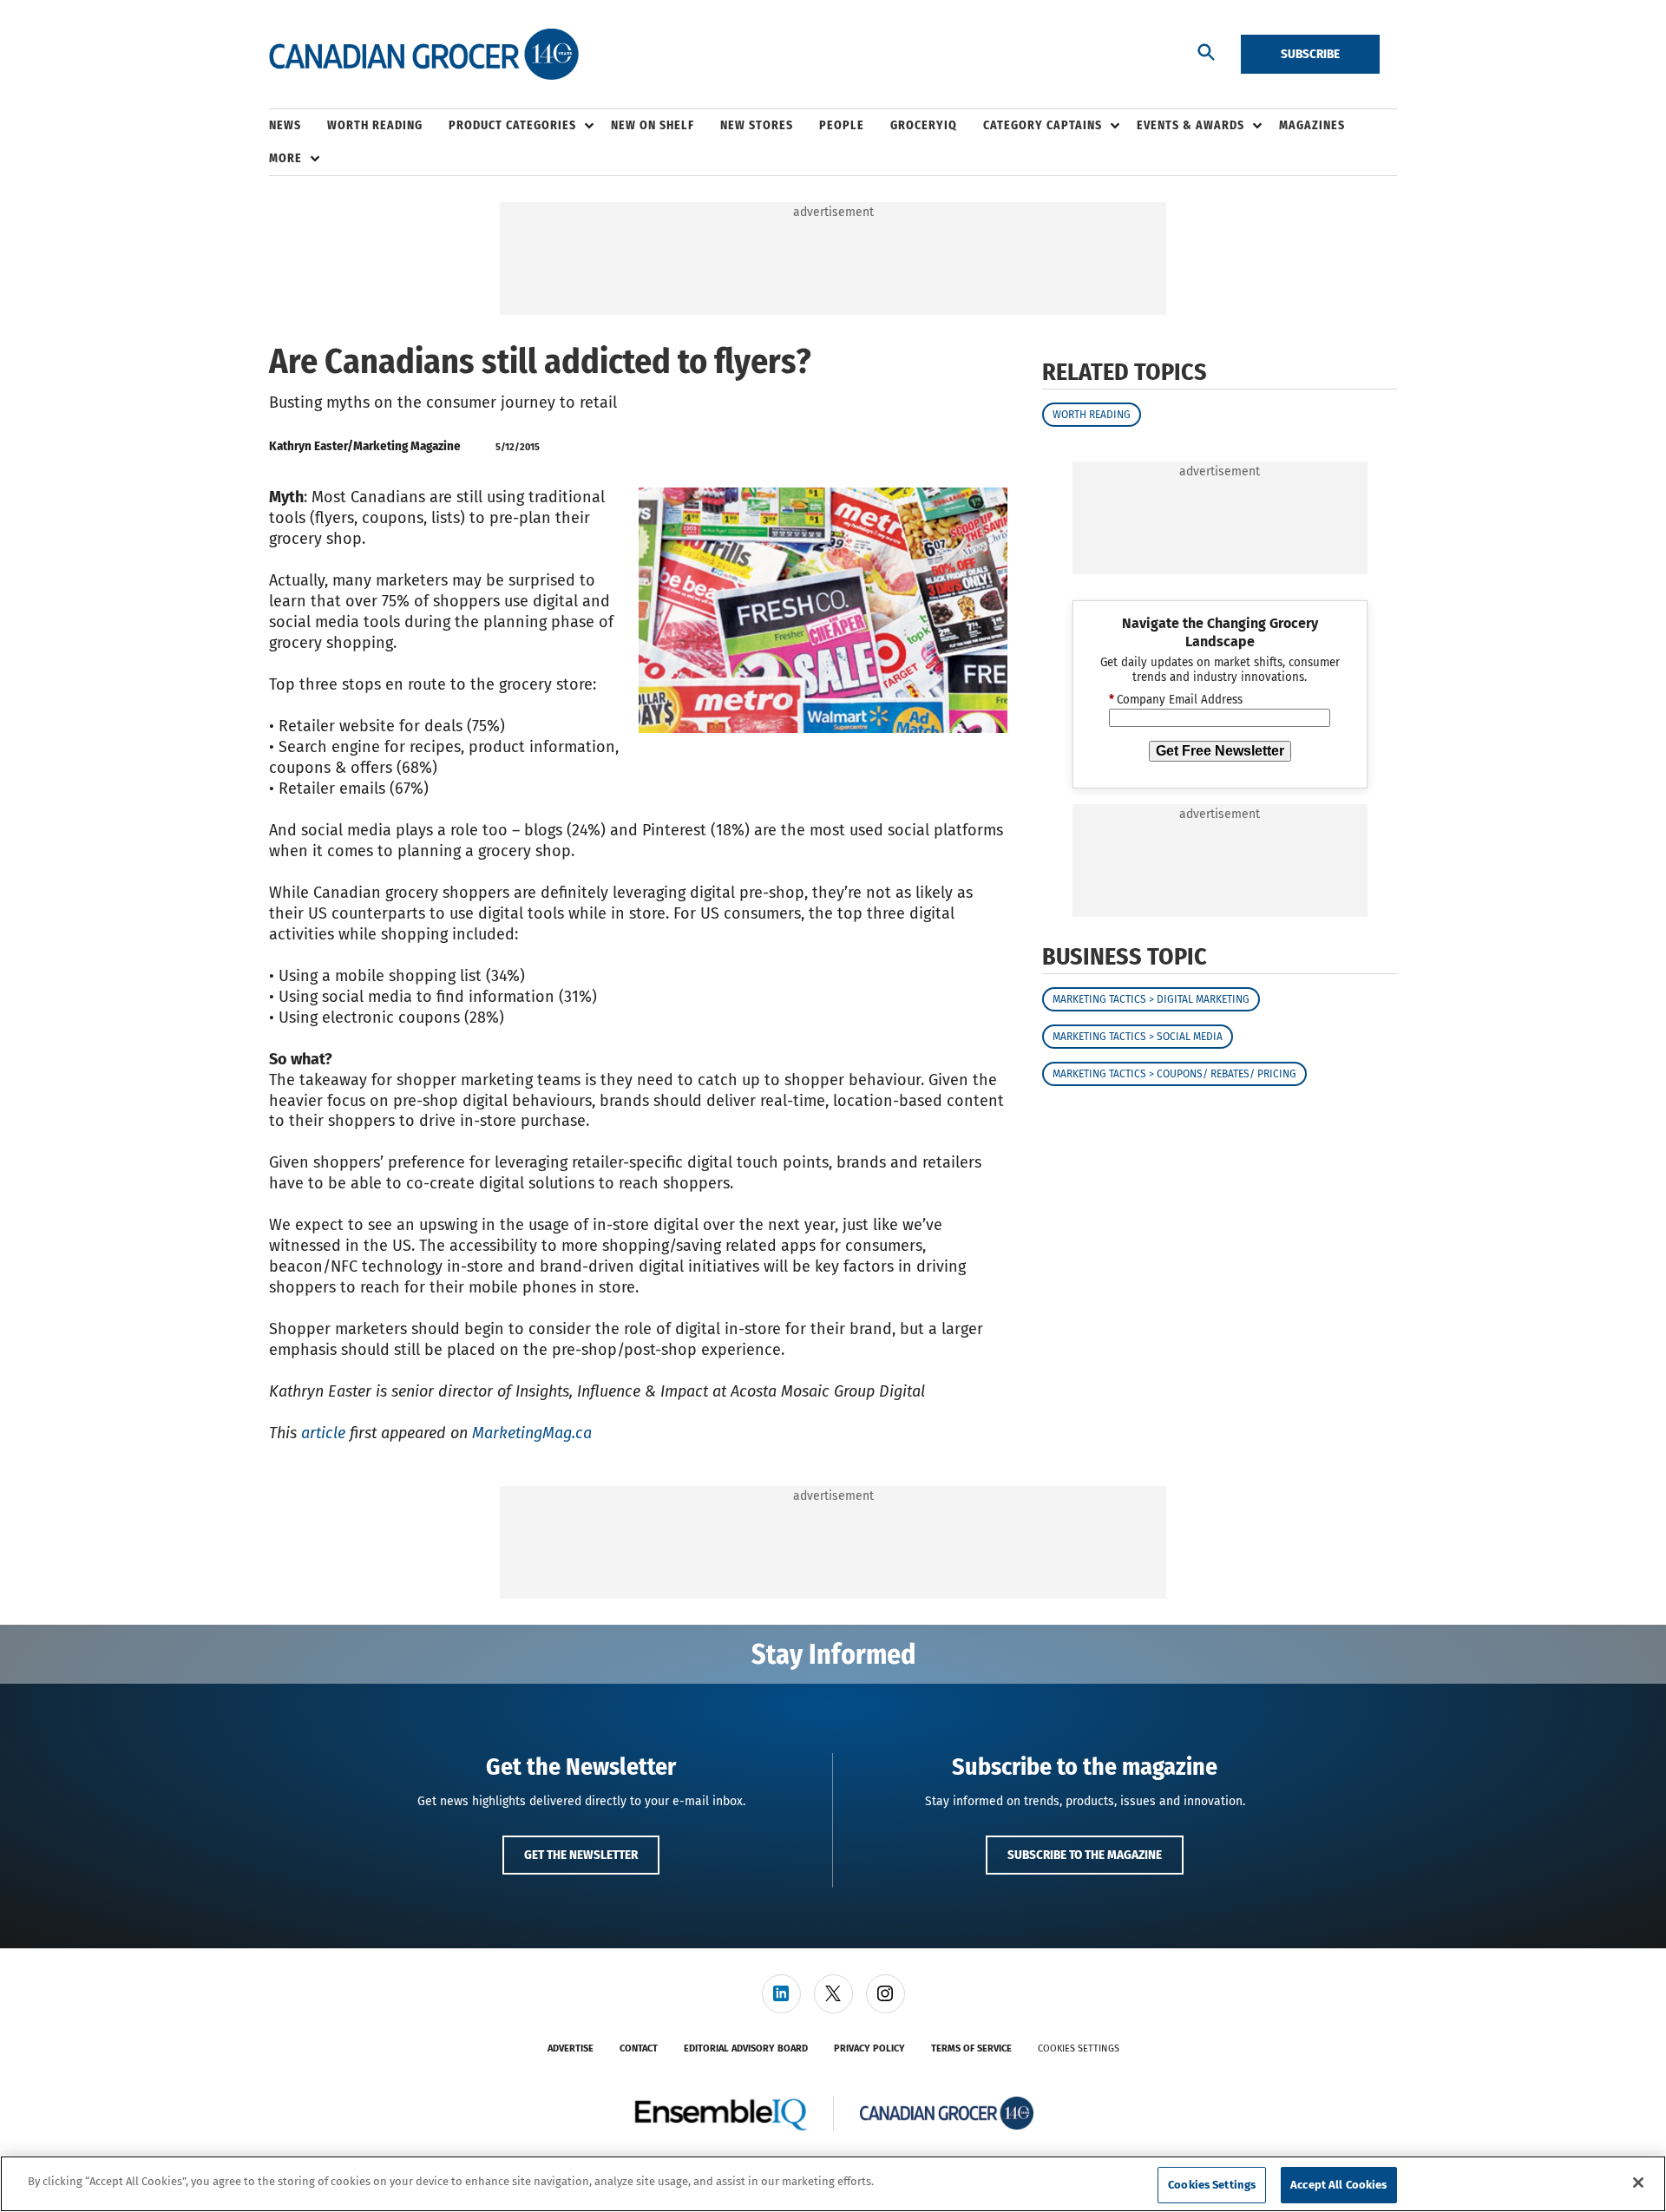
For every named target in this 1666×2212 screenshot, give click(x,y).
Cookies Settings (1079, 2048)
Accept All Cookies (1338, 2185)
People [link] (842, 125)
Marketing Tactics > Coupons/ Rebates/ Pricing (1174, 1075)
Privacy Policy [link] (869, 2048)
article (323, 1433)
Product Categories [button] (512, 125)
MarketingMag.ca (532, 1433)
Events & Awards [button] (1190, 125)
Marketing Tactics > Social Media (1138, 1037)
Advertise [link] (571, 2048)
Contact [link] (639, 2048)
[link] (781, 1994)
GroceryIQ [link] (924, 125)
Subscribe (1310, 54)
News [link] (285, 125)
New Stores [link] (757, 125)
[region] (833, 2184)
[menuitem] (298, 126)
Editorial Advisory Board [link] (746, 2048)
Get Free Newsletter (1220, 751)
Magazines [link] (1312, 125)
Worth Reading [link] (375, 125)
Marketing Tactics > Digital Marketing (1151, 1000)
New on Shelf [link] (653, 125)
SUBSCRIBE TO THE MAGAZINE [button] (1085, 1855)
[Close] (1638, 2183)
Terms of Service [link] (971, 2048)
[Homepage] (424, 55)
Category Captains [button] (1043, 125)
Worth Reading (1092, 415)
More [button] (285, 158)
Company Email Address (1176, 701)
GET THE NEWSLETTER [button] (581, 1855)
